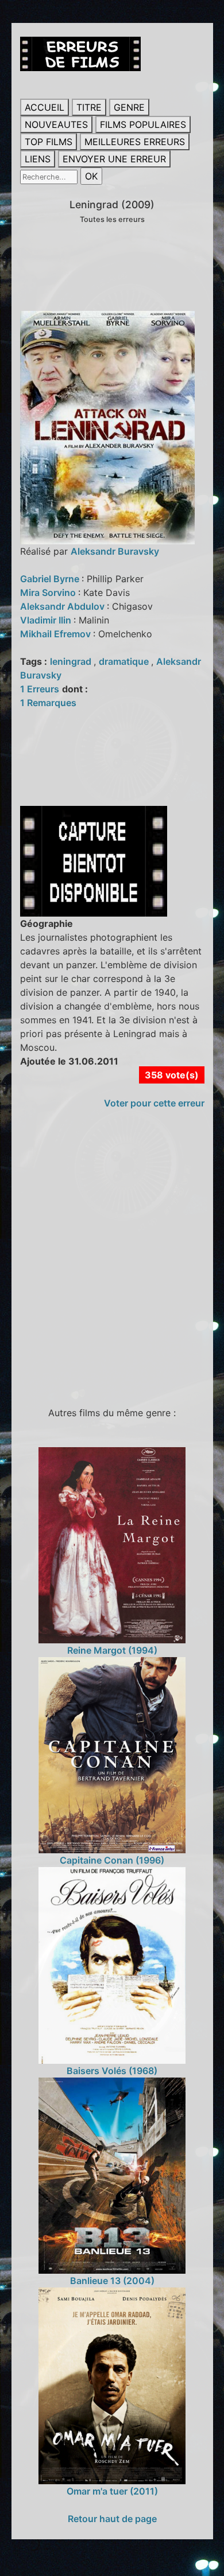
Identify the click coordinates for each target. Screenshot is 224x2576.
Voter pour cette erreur (154, 1103)
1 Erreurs (40, 689)
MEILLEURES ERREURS (135, 142)
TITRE (89, 107)
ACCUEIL (45, 107)
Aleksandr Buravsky (115, 551)
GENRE (129, 107)
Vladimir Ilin (47, 620)
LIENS (38, 159)
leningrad (72, 661)
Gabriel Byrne (51, 579)
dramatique (125, 661)
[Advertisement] (112, 1263)
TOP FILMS (49, 142)
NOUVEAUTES (56, 124)
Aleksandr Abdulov (63, 606)
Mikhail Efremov (57, 634)
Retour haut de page (112, 2519)
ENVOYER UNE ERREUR (114, 159)
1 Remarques (48, 703)
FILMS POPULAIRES (143, 124)
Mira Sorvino (49, 593)
